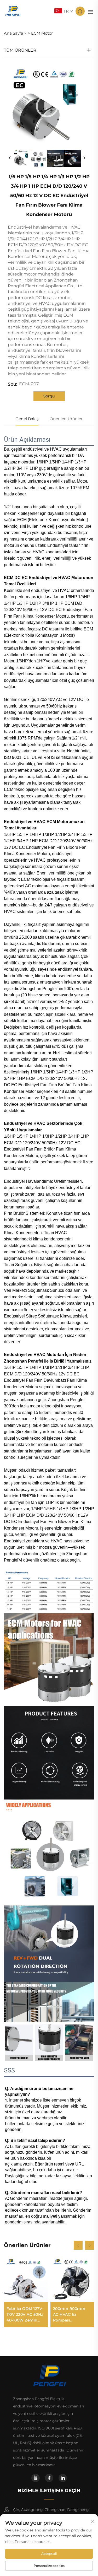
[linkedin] (63, 2478)
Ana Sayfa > (15, 33)
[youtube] (36, 2478)
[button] (78, 2245)
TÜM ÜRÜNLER (20, 50)
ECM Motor (42, 33)
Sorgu (49, 396)
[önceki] (10, 158)
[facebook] (49, 2478)
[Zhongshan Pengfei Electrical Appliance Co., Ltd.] (13, 11)
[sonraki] (84, 158)
